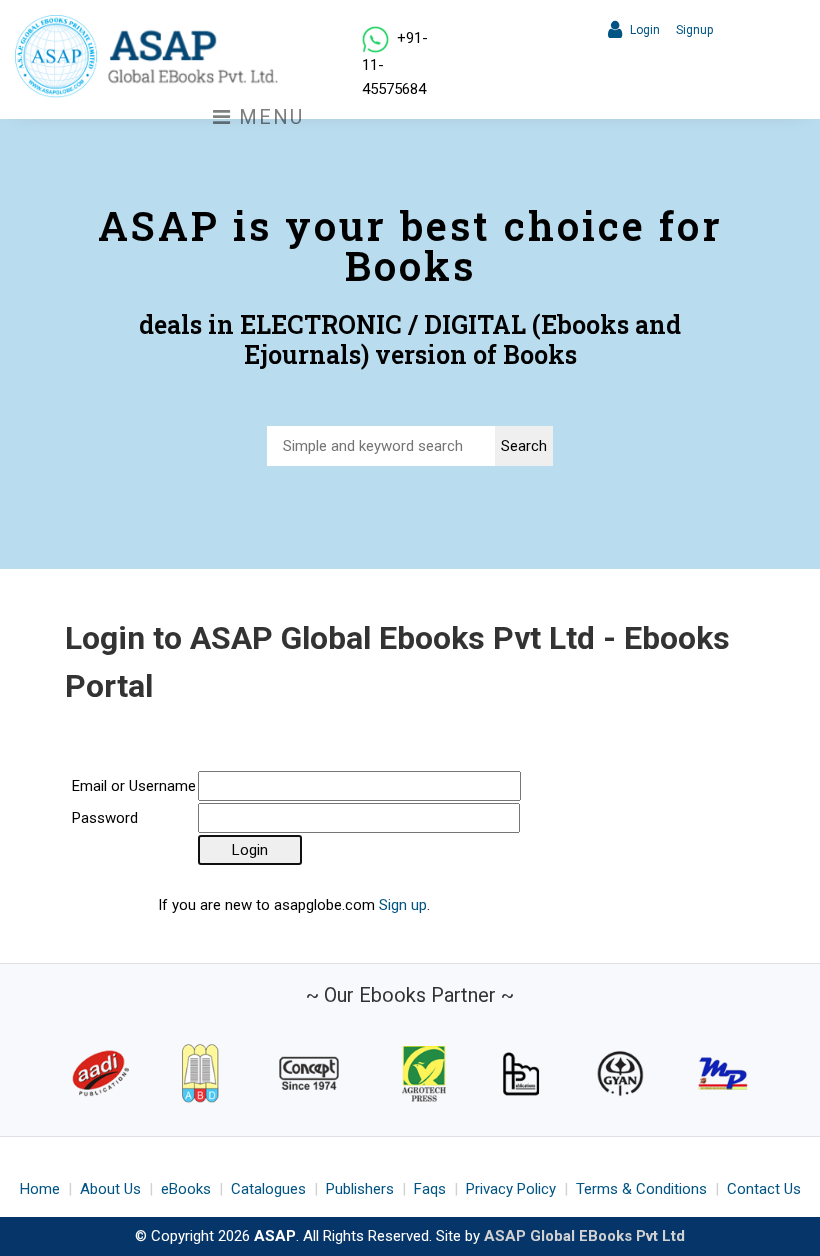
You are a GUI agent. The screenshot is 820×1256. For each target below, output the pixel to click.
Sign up (403, 905)
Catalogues (268, 1189)
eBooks (186, 1189)
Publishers (360, 1189)
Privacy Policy (511, 1189)
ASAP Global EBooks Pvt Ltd (584, 1236)
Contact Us (764, 1189)
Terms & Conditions (641, 1189)
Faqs (430, 1189)
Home (40, 1189)
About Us (110, 1189)
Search (524, 446)
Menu (268, 117)
